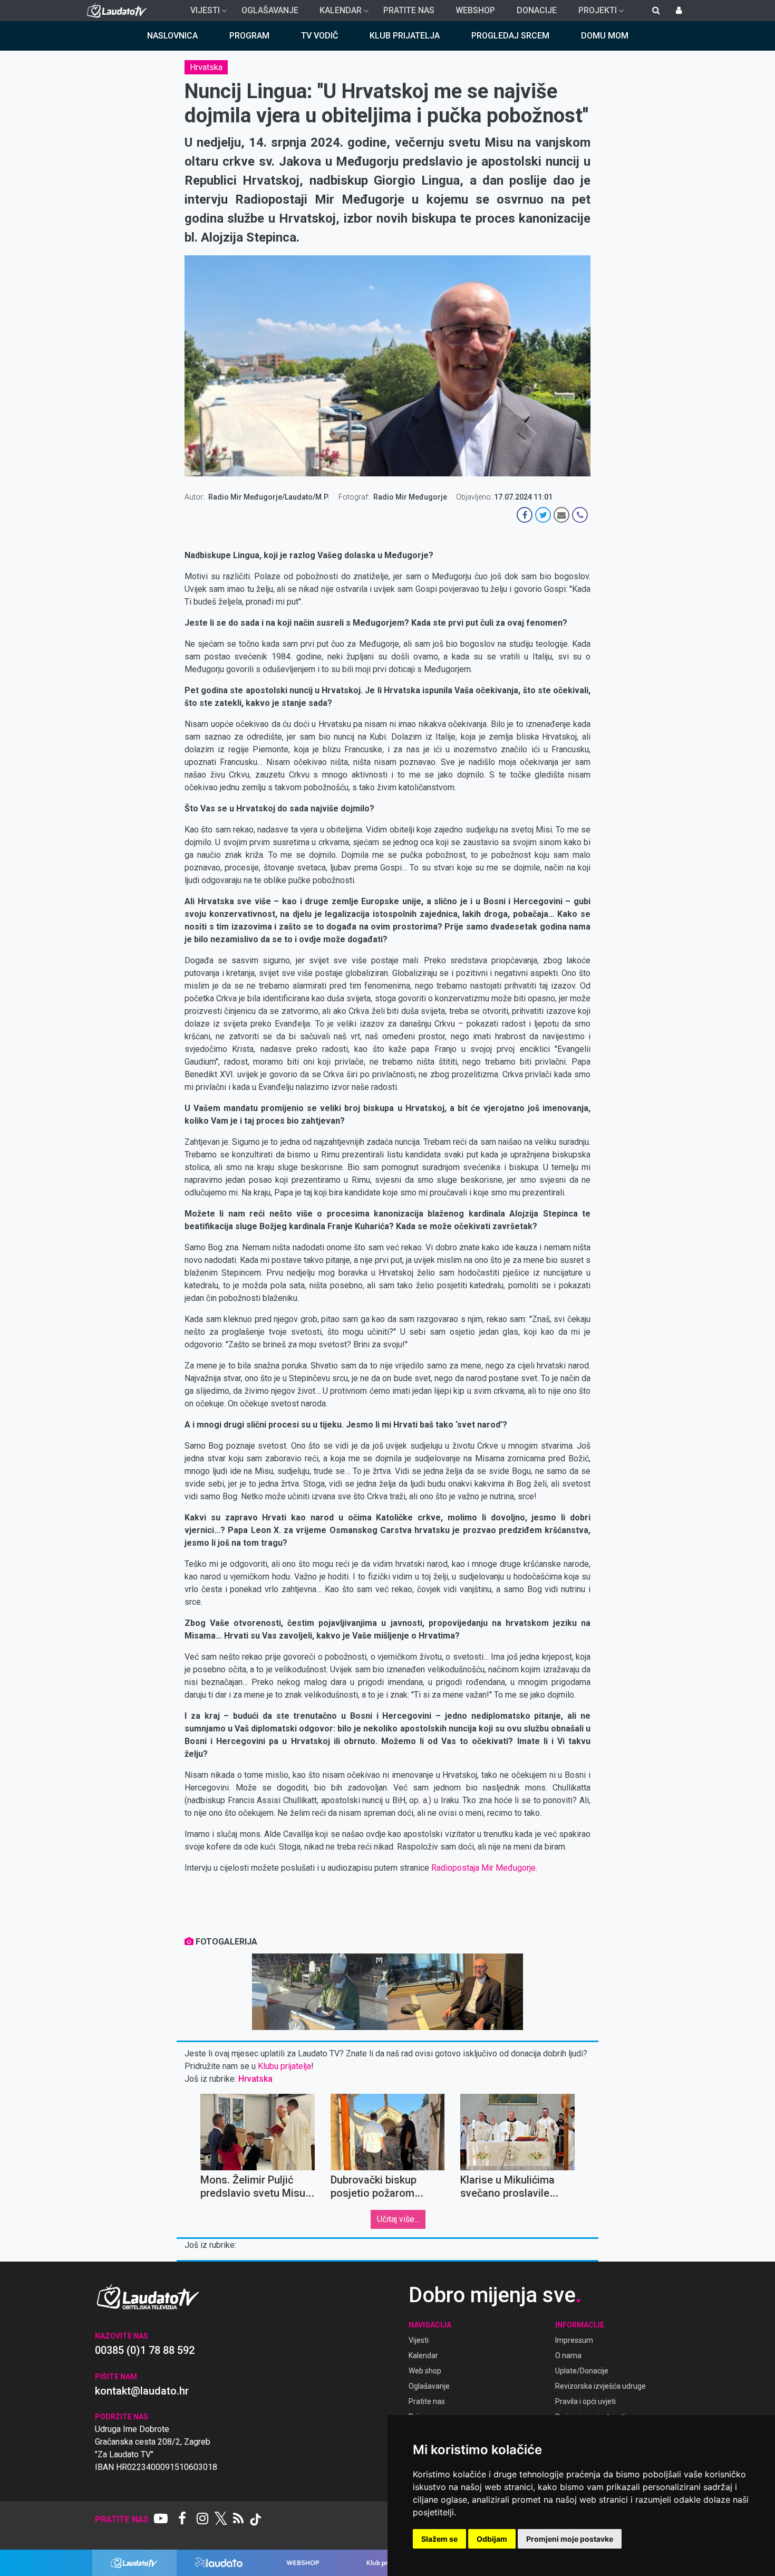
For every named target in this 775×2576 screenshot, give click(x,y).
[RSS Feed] (238, 2520)
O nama (568, 2355)
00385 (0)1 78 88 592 (145, 2350)
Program (249, 36)
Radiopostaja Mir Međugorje (483, 1868)
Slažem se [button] (439, 2539)
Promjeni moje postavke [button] (570, 2539)
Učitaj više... (398, 2219)
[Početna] (119, 11)
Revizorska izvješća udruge (600, 2386)
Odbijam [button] (492, 2539)
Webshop (475, 10)
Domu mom (605, 36)
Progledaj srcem (510, 36)
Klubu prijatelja (284, 2066)
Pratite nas (409, 10)
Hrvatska (206, 67)
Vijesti (201, 13)
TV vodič (319, 36)
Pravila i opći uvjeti (585, 2401)
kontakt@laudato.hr (142, 2391)
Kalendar (336, 13)
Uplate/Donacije (582, 2371)
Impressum (574, 2340)
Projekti (593, 13)
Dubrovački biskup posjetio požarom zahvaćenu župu (374, 2193)
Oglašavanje (270, 10)
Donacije (537, 10)
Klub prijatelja (405, 36)
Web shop (425, 2371)
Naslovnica (172, 36)
